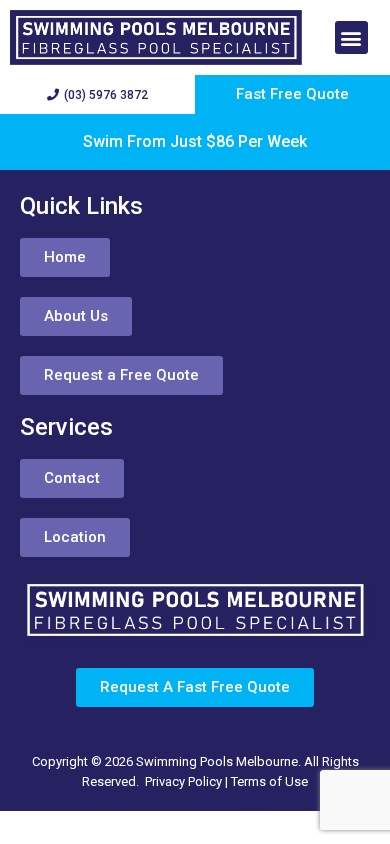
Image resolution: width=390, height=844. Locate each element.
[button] (351, 37)
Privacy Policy (183, 781)
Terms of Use (269, 781)
